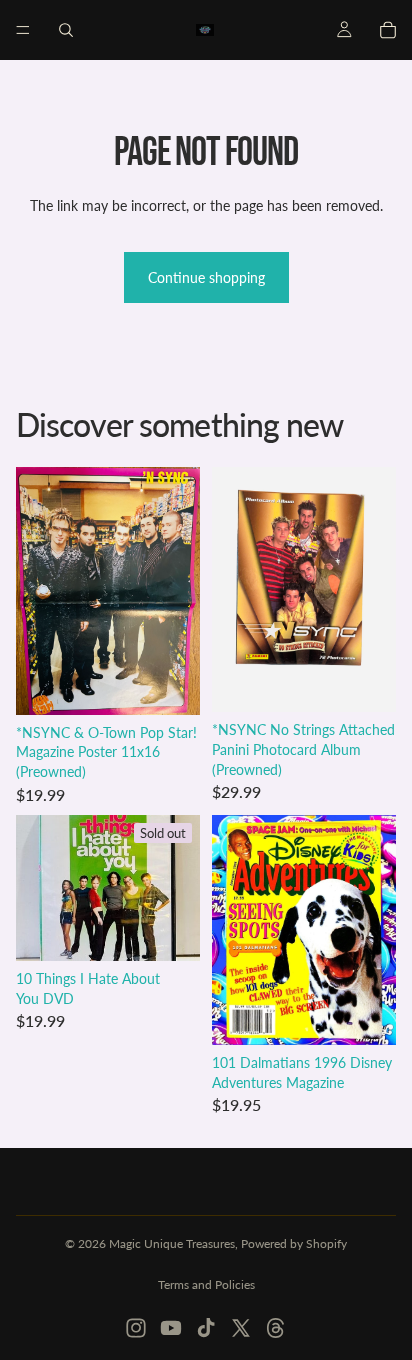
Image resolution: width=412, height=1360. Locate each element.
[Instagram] (136, 1328)
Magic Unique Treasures (172, 1243)
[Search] (66, 30)
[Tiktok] (206, 1328)
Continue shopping (206, 277)
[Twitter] (241, 1328)
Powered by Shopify (294, 1243)
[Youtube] (171, 1328)
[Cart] (388, 30)
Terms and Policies (206, 1284)
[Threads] (276, 1328)
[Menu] (23, 30)
